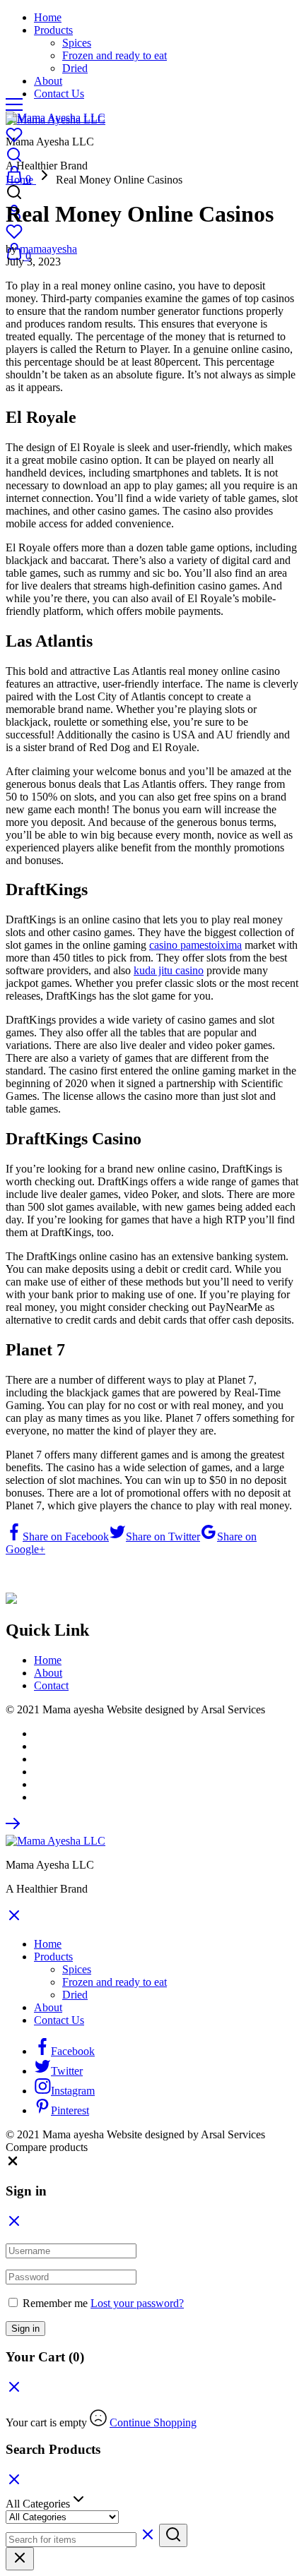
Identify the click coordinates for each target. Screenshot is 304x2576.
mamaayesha (48, 249)
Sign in (25, 2329)
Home (48, 17)
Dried (75, 68)
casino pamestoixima (195, 945)
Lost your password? (137, 2303)
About (48, 81)
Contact (51, 1685)
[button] (13, 2164)
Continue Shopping (153, 2422)
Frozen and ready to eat (115, 55)
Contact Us (59, 94)
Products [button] (53, 30)
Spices (77, 43)
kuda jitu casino (169, 970)
